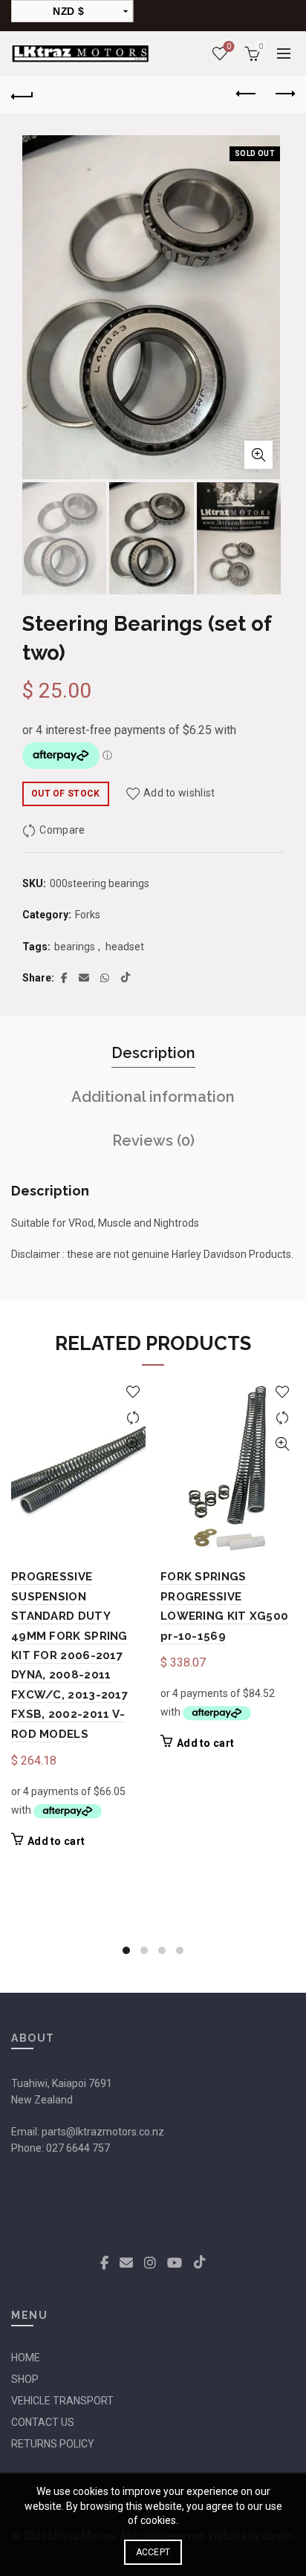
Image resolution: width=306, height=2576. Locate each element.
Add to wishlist (179, 793)
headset (125, 947)
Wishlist (229, 46)
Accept (153, 2552)
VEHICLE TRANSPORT (62, 2401)
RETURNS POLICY (53, 2444)
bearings (75, 947)
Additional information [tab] (153, 1097)
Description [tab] (153, 1053)
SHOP (25, 2379)
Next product (284, 94)
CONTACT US (43, 2422)
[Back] (22, 94)
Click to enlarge (258, 455)
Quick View (133, 1444)
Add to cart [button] (56, 1841)
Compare (62, 830)
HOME (26, 2358)
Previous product (247, 94)
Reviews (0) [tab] (153, 1141)
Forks (88, 915)
